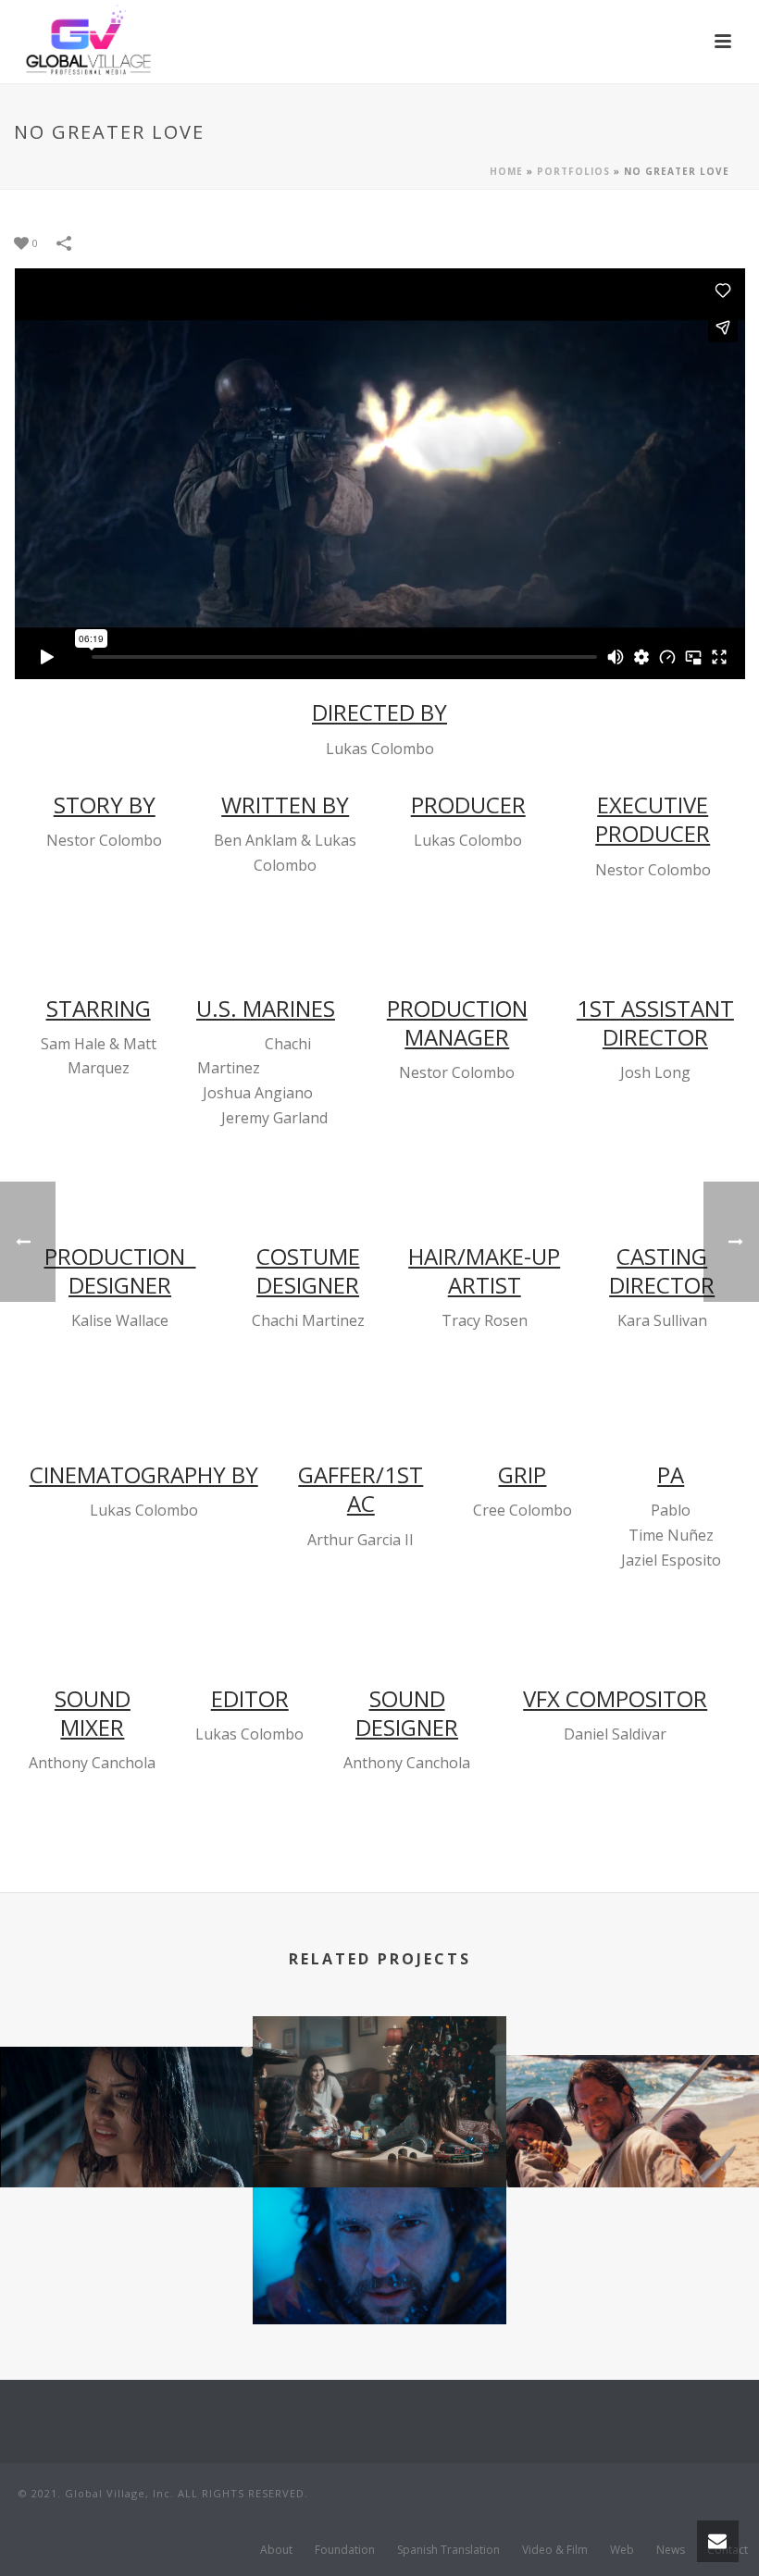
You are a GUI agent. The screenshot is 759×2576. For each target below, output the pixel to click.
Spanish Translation (448, 2550)
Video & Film (555, 2550)
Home (506, 171)
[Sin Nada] (379, 2087)
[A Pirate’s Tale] (633, 2125)
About (276, 2550)
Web (622, 2550)
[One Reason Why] (126, 2117)
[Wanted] (379, 2258)
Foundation (345, 2550)
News (671, 2550)
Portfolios (573, 171)
